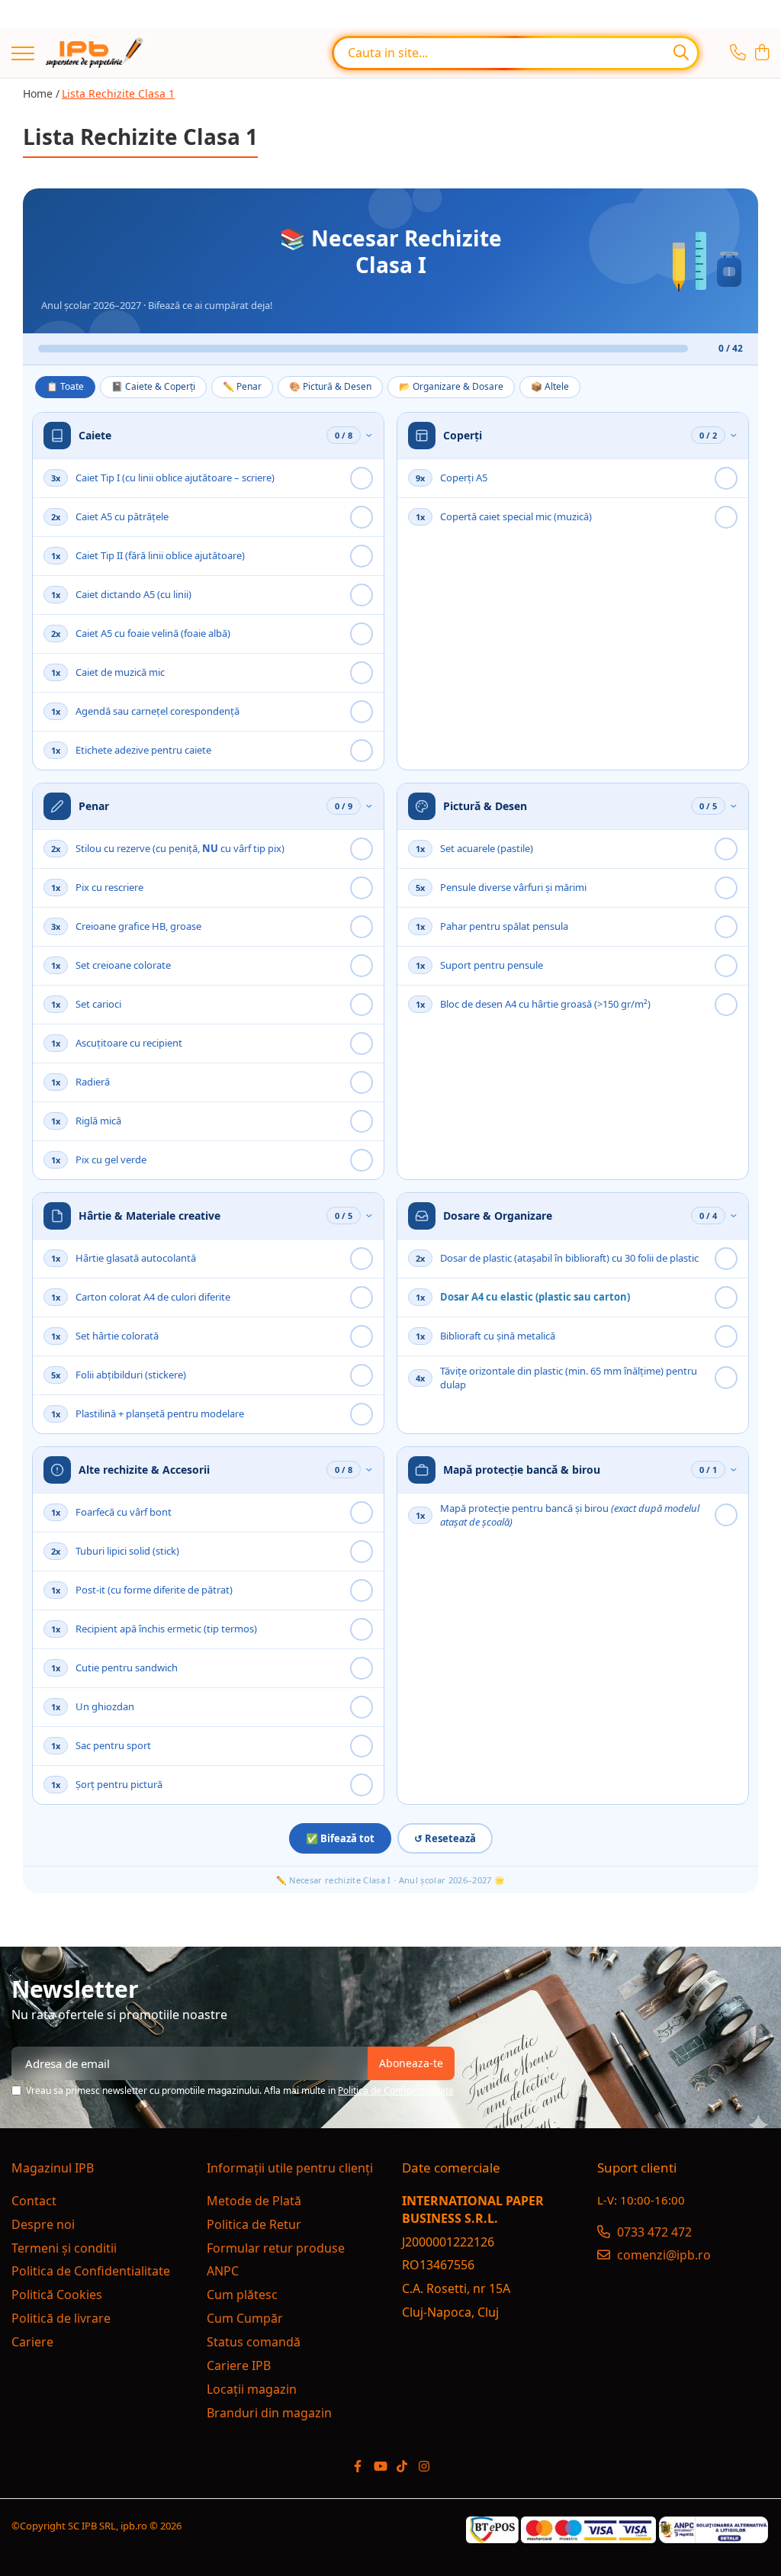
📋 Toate (65, 386)
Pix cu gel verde (111, 1159)
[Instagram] (424, 2467)
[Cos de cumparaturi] (762, 53)
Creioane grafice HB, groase (138, 926)
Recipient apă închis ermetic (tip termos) (166, 1629)
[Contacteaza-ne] (738, 53)
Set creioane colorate (123, 965)
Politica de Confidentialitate (396, 2090)
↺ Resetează (445, 1838)
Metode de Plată (254, 2201)
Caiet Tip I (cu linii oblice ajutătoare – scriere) (175, 478)
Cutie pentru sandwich (127, 1667)
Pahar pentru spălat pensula (504, 926)
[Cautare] (681, 53)
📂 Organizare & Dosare (451, 386)
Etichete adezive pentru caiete (143, 750)
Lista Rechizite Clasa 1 (118, 93)
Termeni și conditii (64, 2248)
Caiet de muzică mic (120, 672)
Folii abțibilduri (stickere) (131, 1375)
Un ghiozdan (105, 1706)
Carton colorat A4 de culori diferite (153, 1297)
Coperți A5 (464, 478)
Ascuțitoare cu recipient (129, 1043)
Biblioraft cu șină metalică (498, 1336)
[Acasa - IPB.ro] (95, 53)
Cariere (32, 2342)
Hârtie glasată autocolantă (136, 1258)
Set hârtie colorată (117, 1336)
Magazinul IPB (53, 2168)
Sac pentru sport (113, 1745)
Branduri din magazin (269, 2413)
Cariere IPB (239, 2365)
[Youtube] (380, 2467)
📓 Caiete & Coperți (153, 386)
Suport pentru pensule (492, 965)
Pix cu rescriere (109, 887)
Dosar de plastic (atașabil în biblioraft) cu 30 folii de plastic (569, 1258)
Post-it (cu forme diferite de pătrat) (154, 1590)
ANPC (223, 2271)
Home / (41, 93)
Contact (34, 2201)
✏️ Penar (242, 386)
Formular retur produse (276, 2248)
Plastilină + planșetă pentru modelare (160, 1413)
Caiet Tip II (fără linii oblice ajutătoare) (160, 555)
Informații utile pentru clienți (290, 2168)
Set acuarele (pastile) (487, 848)
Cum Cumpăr (245, 2318)
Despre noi (43, 2224)
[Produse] (23, 55)
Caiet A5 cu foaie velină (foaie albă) (153, 633)
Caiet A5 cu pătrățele (122, 516)
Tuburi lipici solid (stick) (127, 1551)
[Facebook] (358, 2467)
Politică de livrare (61, 2318)
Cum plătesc (242, 2295)
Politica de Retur (254, 2224)
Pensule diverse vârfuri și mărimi (513, 887)
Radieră (93, 1082)
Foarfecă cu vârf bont (124, 1512)
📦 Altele (550, 386)
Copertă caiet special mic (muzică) (516, 516)
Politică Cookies (57, 2295)
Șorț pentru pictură (119, 1784)
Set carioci (98, 1004)
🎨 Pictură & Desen (330, 386)
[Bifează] (362, 478)
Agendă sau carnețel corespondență (157, 711)
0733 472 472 (653, 2232)
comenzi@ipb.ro (662, 2255)
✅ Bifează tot (340, 1838)
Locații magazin (252, 2389)
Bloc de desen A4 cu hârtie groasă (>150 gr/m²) (545, 1004)
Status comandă (254, 2342)
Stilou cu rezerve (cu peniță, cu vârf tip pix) (180, 848)
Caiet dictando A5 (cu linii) (133, 594)
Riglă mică (98, 1121)
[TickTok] (402, 2467)
